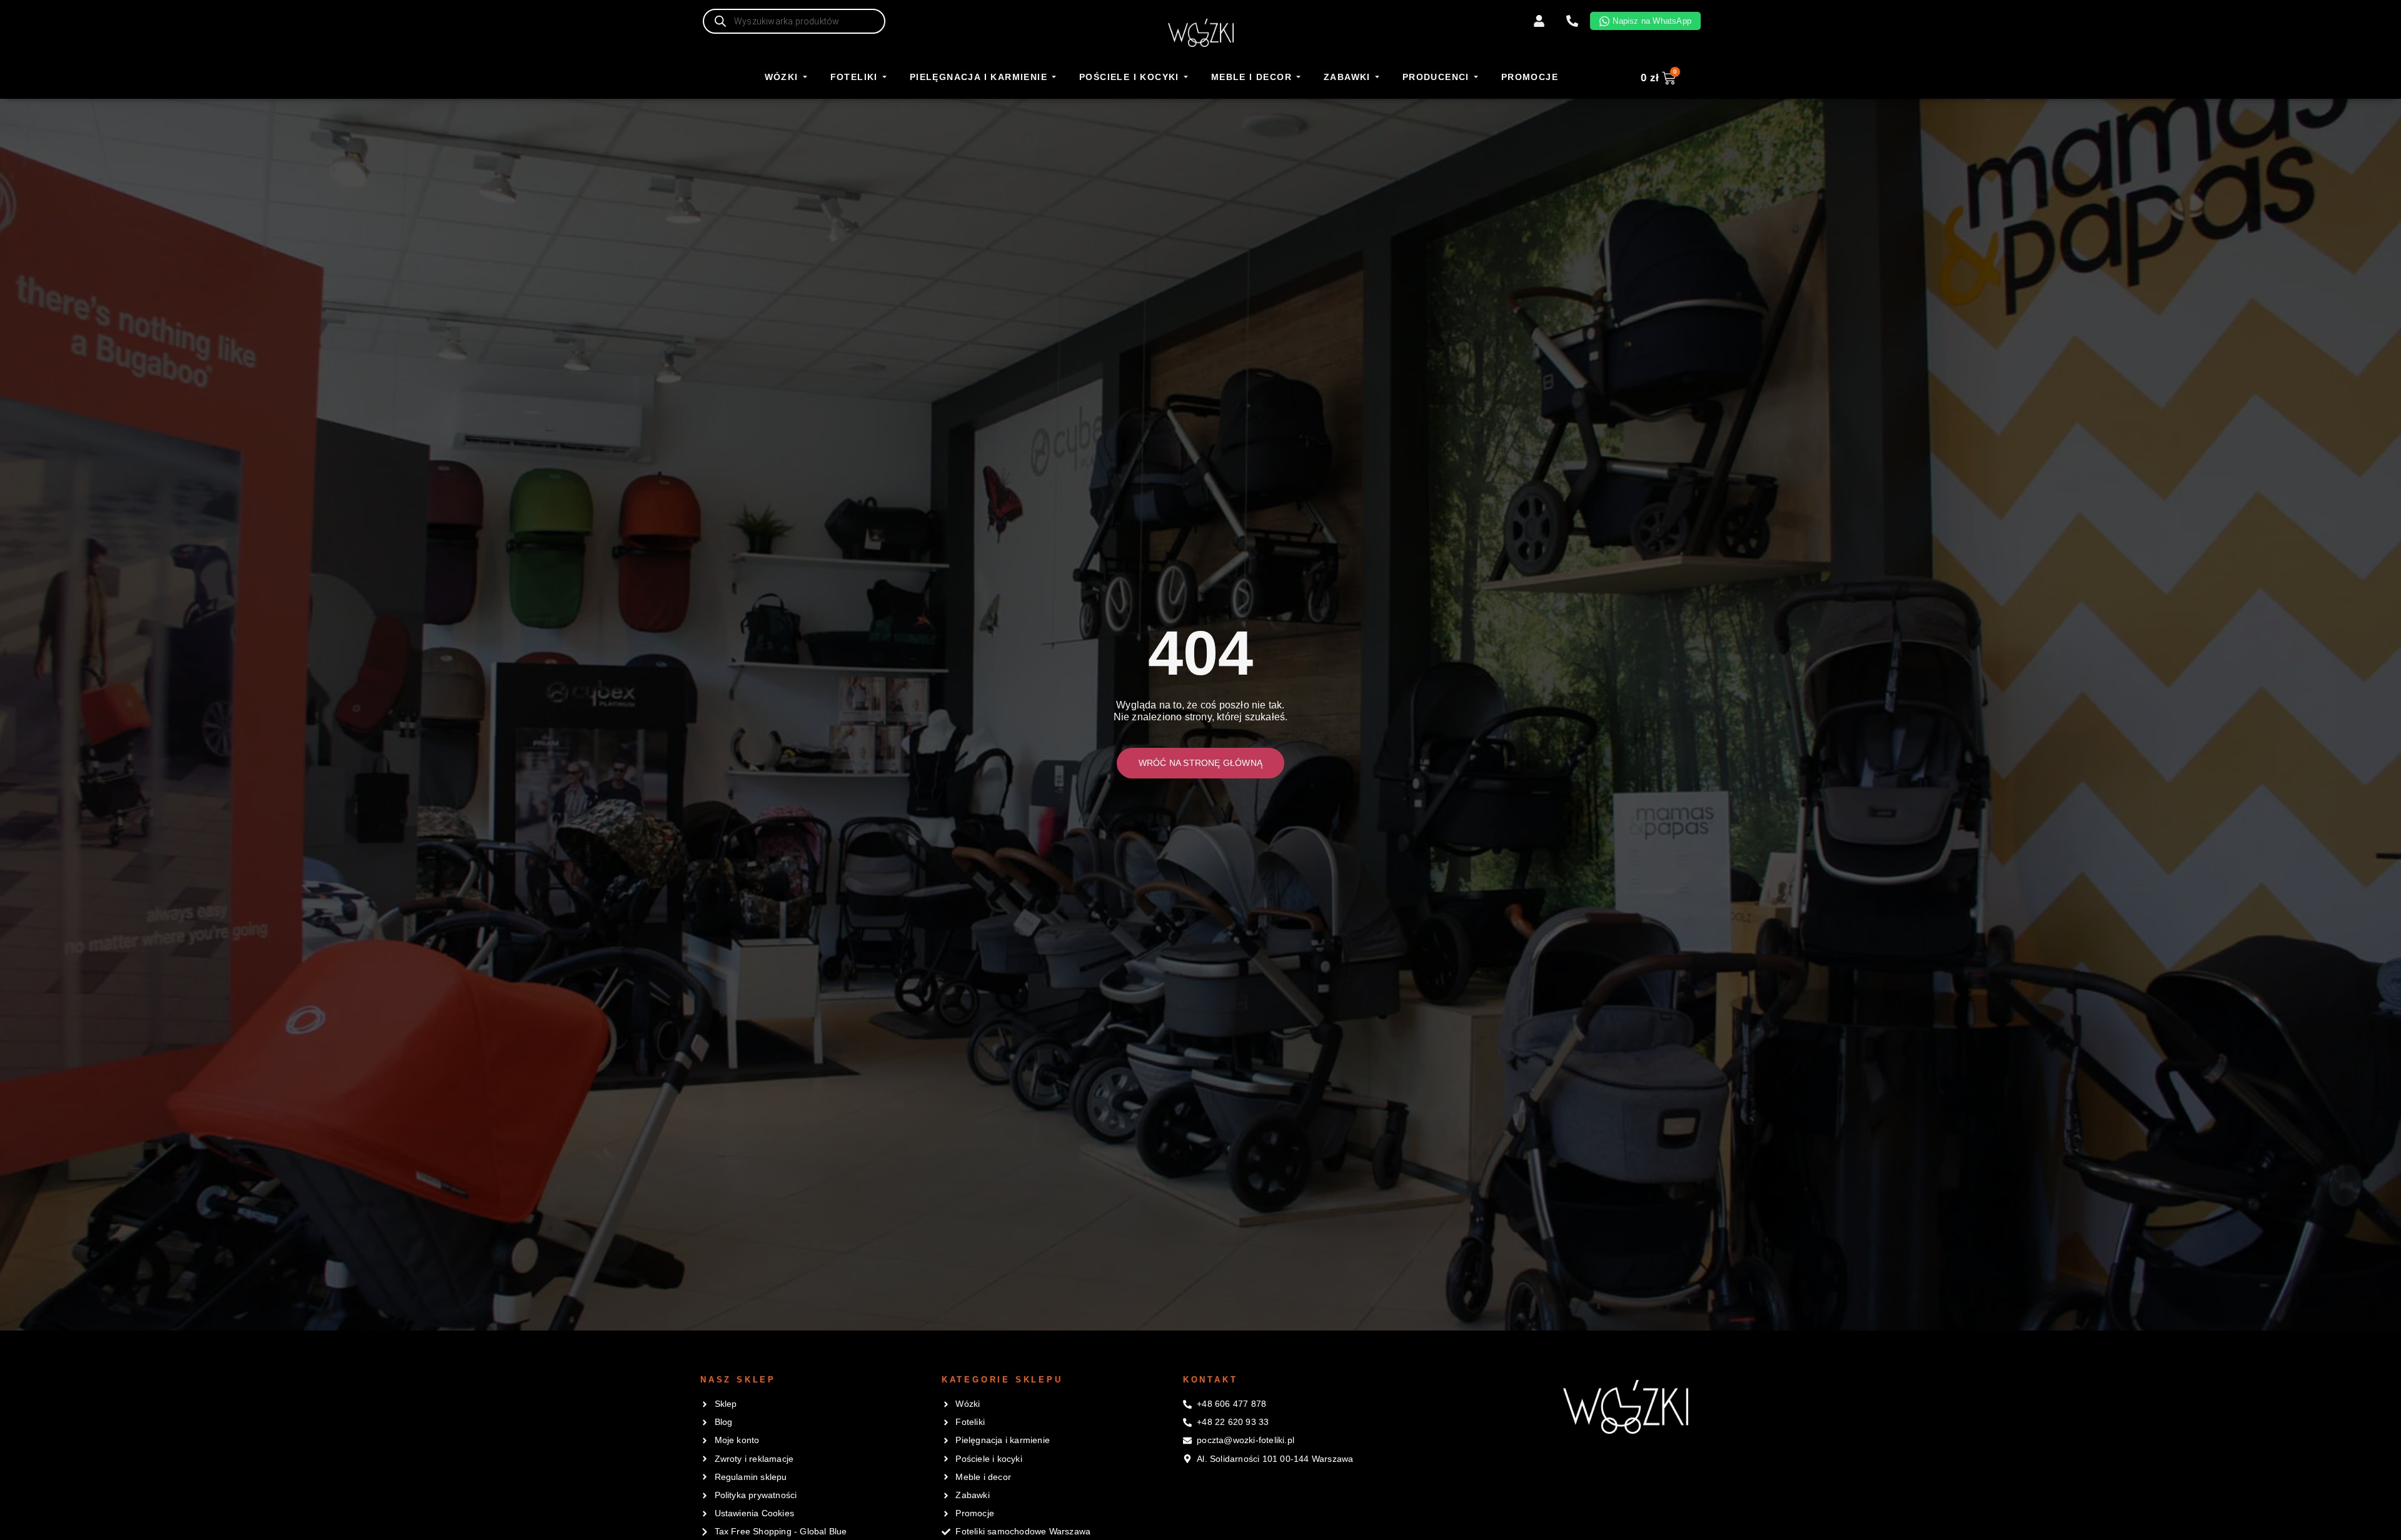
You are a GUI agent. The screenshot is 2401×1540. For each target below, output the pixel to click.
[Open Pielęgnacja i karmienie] (1054, 78)
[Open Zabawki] (1377, 78)
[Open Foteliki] (884, 78)
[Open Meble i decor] (1298, 78)
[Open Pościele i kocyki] (1186, 78)
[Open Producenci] (1476, 78)
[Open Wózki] (805, 78)
